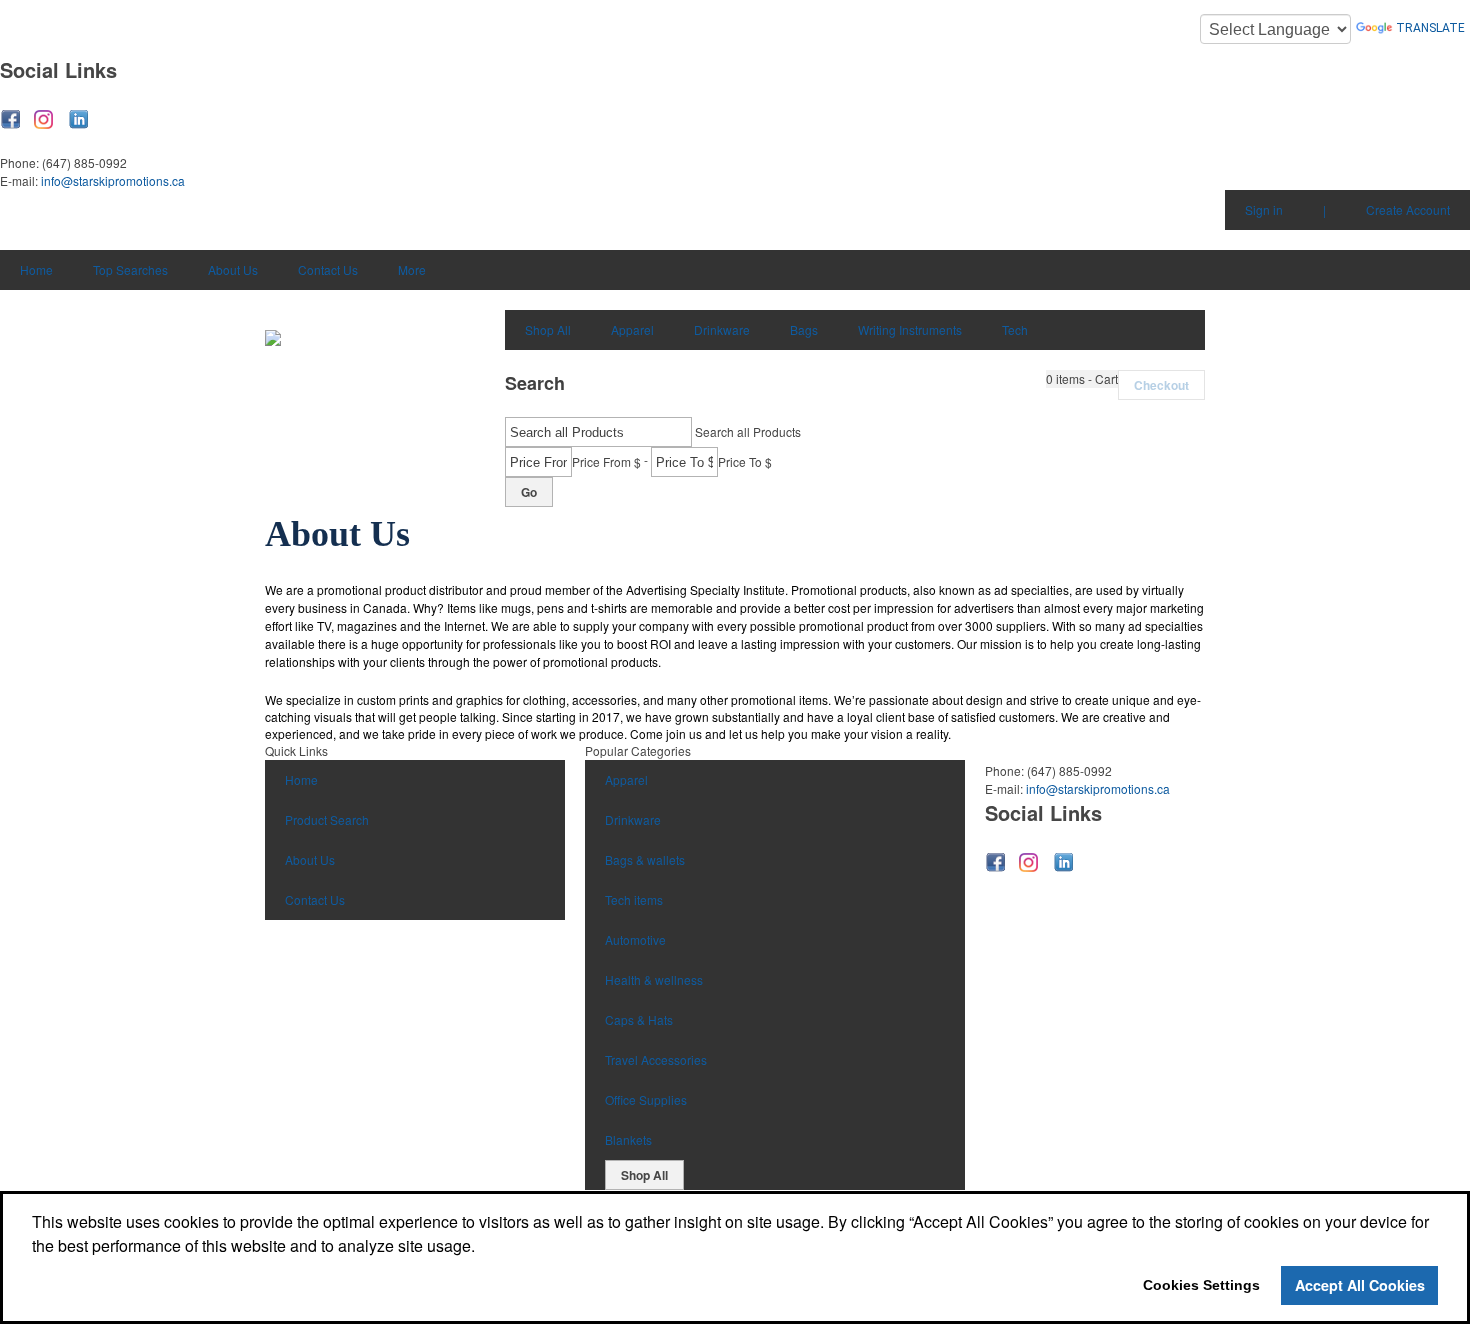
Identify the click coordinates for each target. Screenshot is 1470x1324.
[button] (1082, 379)
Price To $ (745, 461)
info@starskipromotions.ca (113, 180)
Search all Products (748, 431)
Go (529, 492)
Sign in (1264, 209)
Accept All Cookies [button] (1360, 1285)
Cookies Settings (1201, 1285)
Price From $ (606, 461)
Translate (1430, 28)
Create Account (1408, 209)
